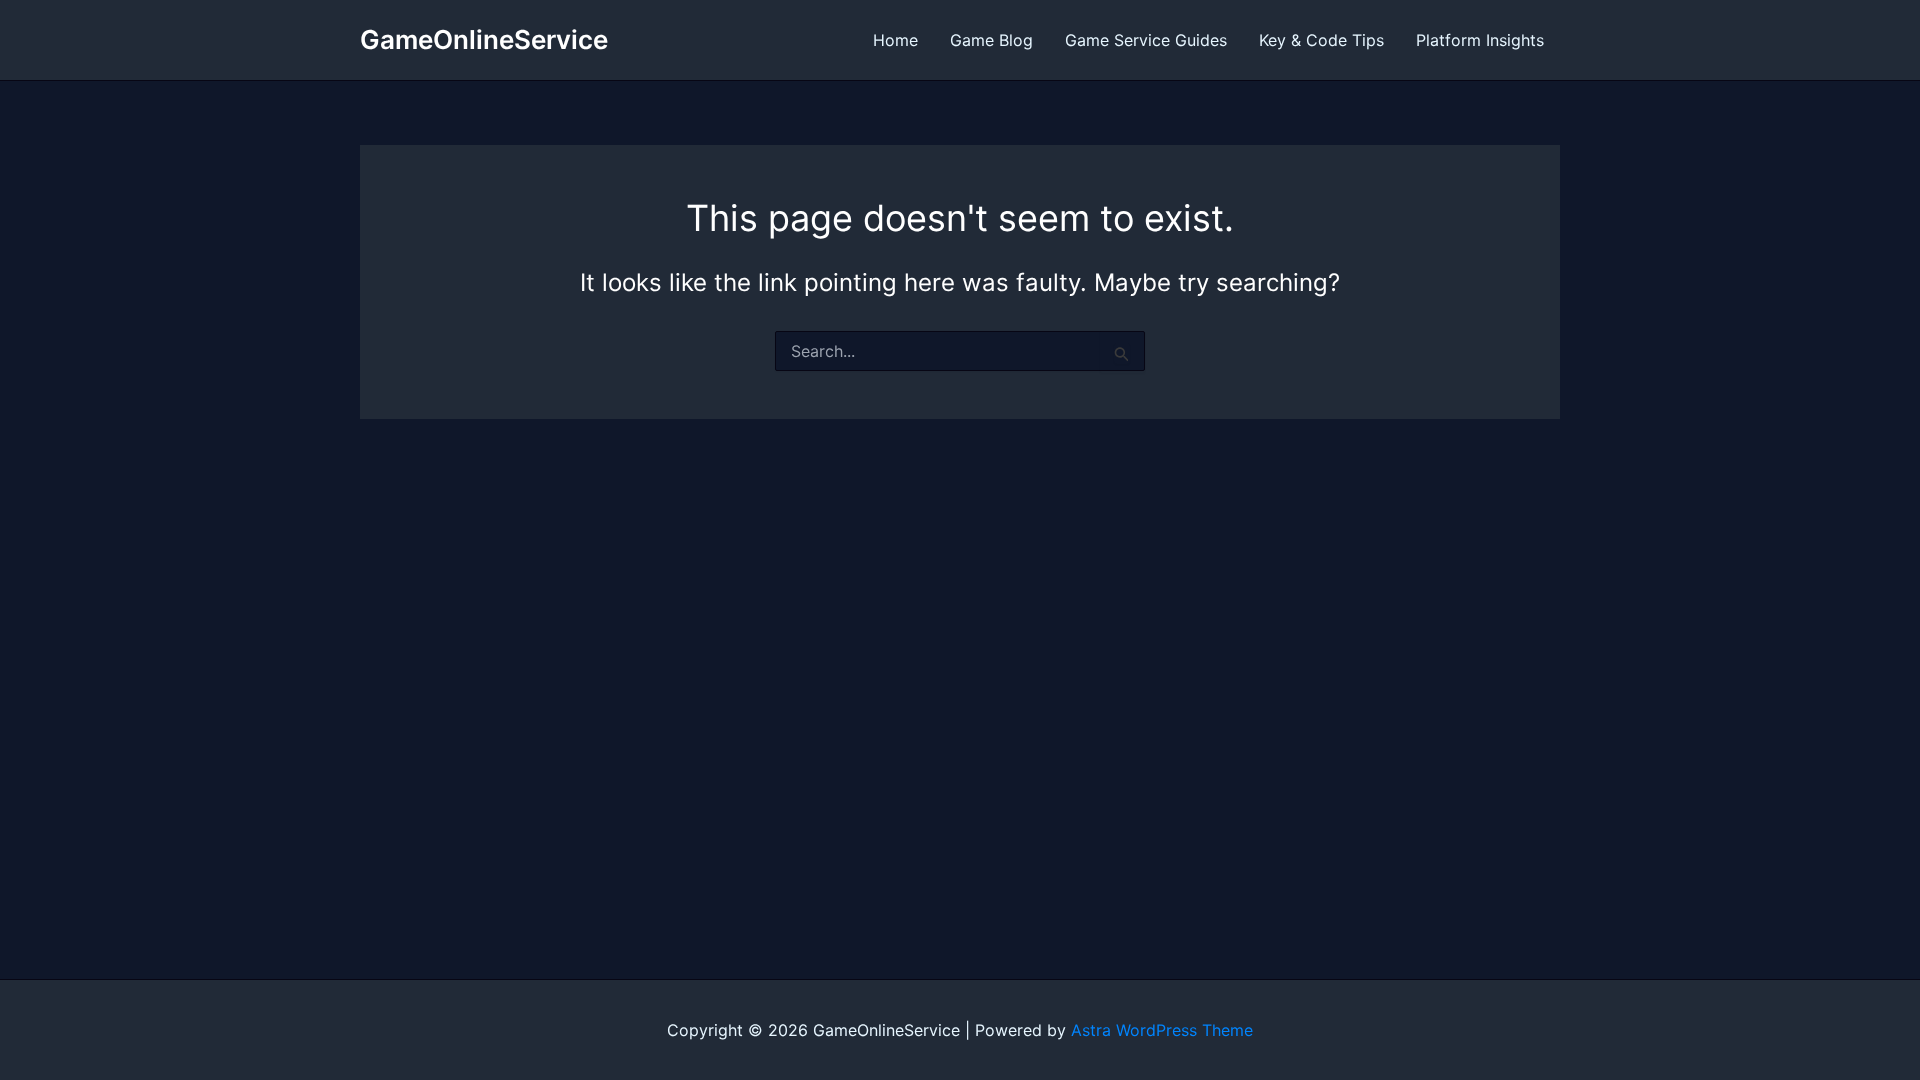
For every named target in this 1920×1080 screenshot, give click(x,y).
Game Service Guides (1146, 40)
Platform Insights (1480, 40)
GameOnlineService (484, 39)
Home (895, 40)
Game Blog (991, 40)
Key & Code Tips (1321, 40)
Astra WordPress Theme (1162, 1030)
